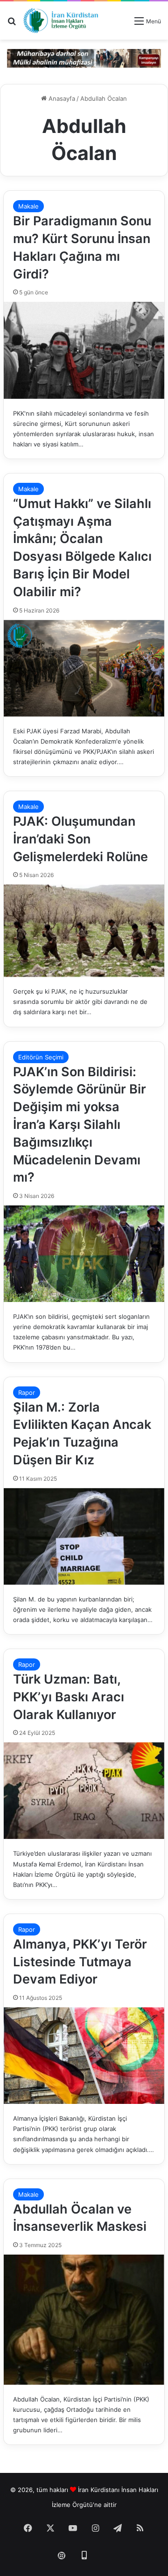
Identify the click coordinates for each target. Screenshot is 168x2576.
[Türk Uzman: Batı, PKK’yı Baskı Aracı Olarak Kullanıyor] (84, 1791)
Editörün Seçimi (41, 1057)
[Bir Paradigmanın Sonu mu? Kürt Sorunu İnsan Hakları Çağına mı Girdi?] (84, 350)
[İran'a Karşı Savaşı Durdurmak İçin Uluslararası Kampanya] (84, 58)
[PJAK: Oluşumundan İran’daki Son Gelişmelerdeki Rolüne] (84, 931)
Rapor (27, 1392)
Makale (28, 206)
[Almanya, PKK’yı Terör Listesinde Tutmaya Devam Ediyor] (84, 2056)
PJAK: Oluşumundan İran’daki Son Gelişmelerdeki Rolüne (80, 839)
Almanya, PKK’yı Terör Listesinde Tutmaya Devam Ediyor (80, 1962)
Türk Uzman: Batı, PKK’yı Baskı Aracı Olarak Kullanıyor (69, 1697)
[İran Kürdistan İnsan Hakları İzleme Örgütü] (61, 21)
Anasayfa (61, 98)
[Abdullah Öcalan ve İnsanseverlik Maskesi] (84, 2319)
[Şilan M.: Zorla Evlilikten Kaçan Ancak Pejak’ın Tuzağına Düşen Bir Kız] (84, 1536)
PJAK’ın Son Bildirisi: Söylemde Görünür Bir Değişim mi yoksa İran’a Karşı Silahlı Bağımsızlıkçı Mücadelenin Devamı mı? (80, 1125)
